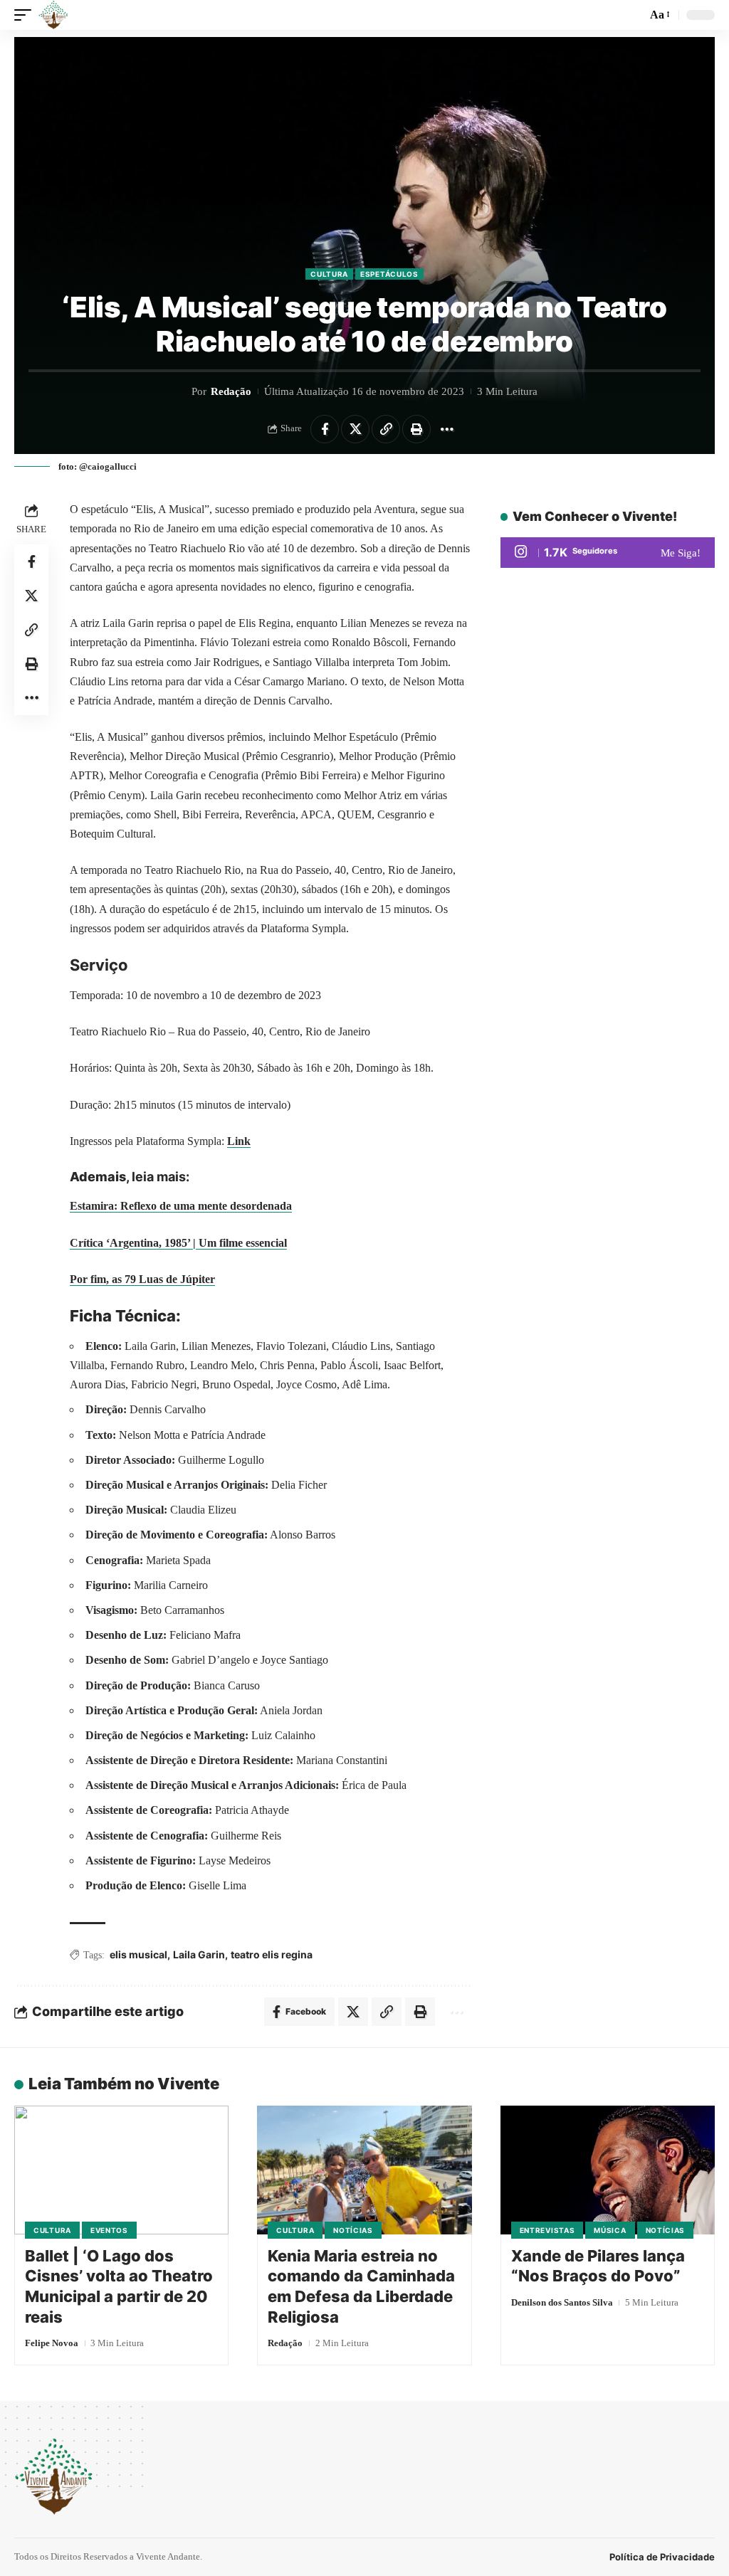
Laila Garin (199, 1954)
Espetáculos (389, 274)
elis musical (138, 1954)
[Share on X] (355, 429)
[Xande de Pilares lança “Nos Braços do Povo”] (608, 2170)
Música (610, 2230)
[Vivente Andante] (53, 15)
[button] (26, 15)
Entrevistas (547, 2230)
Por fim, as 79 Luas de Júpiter (142, 1279)
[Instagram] (608, 553)
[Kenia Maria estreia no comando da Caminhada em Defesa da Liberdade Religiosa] (364, 2170)
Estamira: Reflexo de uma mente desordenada (181, 1206)
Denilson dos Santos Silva (562, 2302)
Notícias (353, 2230)
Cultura (329, 274)
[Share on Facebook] (325, 429)
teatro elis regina (272, 1954)
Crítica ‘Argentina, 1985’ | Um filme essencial (178, 1243)
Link (239, 1141)
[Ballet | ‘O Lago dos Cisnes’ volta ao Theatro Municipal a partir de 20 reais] (121, 2170)
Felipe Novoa (52, 2343)
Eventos (109, 2230)
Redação (231, 391)
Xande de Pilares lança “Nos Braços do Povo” (598, 2266)
